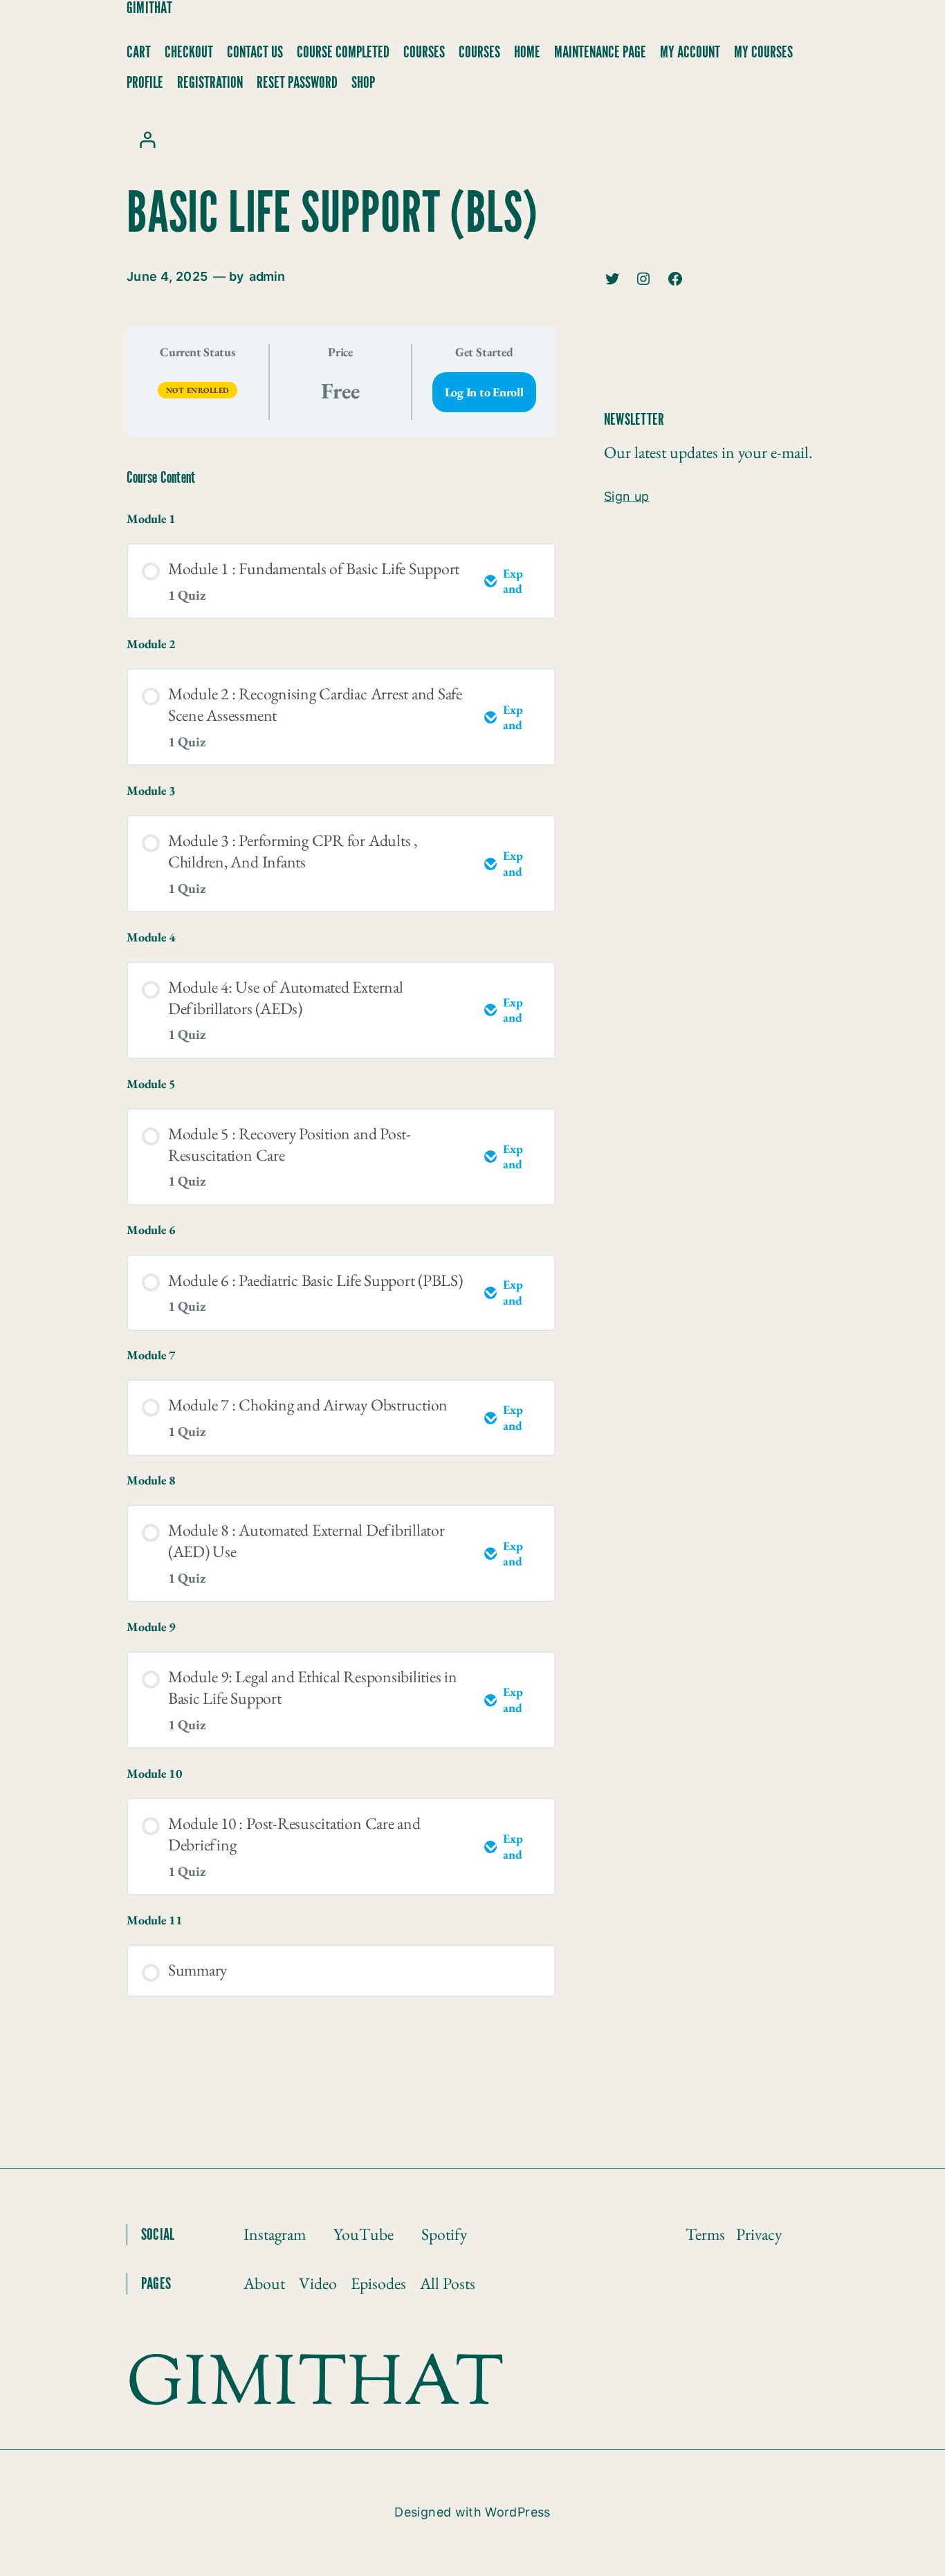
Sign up (627, 497)
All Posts (448, 2283)
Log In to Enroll (484, 392)
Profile (145, 83)
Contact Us (255, 53)
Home (527, 53)
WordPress (517, 2512)
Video (318, 2283)
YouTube (364, 2234)
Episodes (378, 2283)
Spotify (444, 2234)
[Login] (147, 139)
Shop (363, 83)
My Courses (763, 53)
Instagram (275, 2234)
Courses (424, 53)
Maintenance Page (600, 53)
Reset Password (297, 83)
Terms (705, 2234)
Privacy (759, 2234)
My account (690, 53)
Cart (139, 53)
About (264, 2283)
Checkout (189, 53)
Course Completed (343, 53)
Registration (210, 83)
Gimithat (149, 8)
